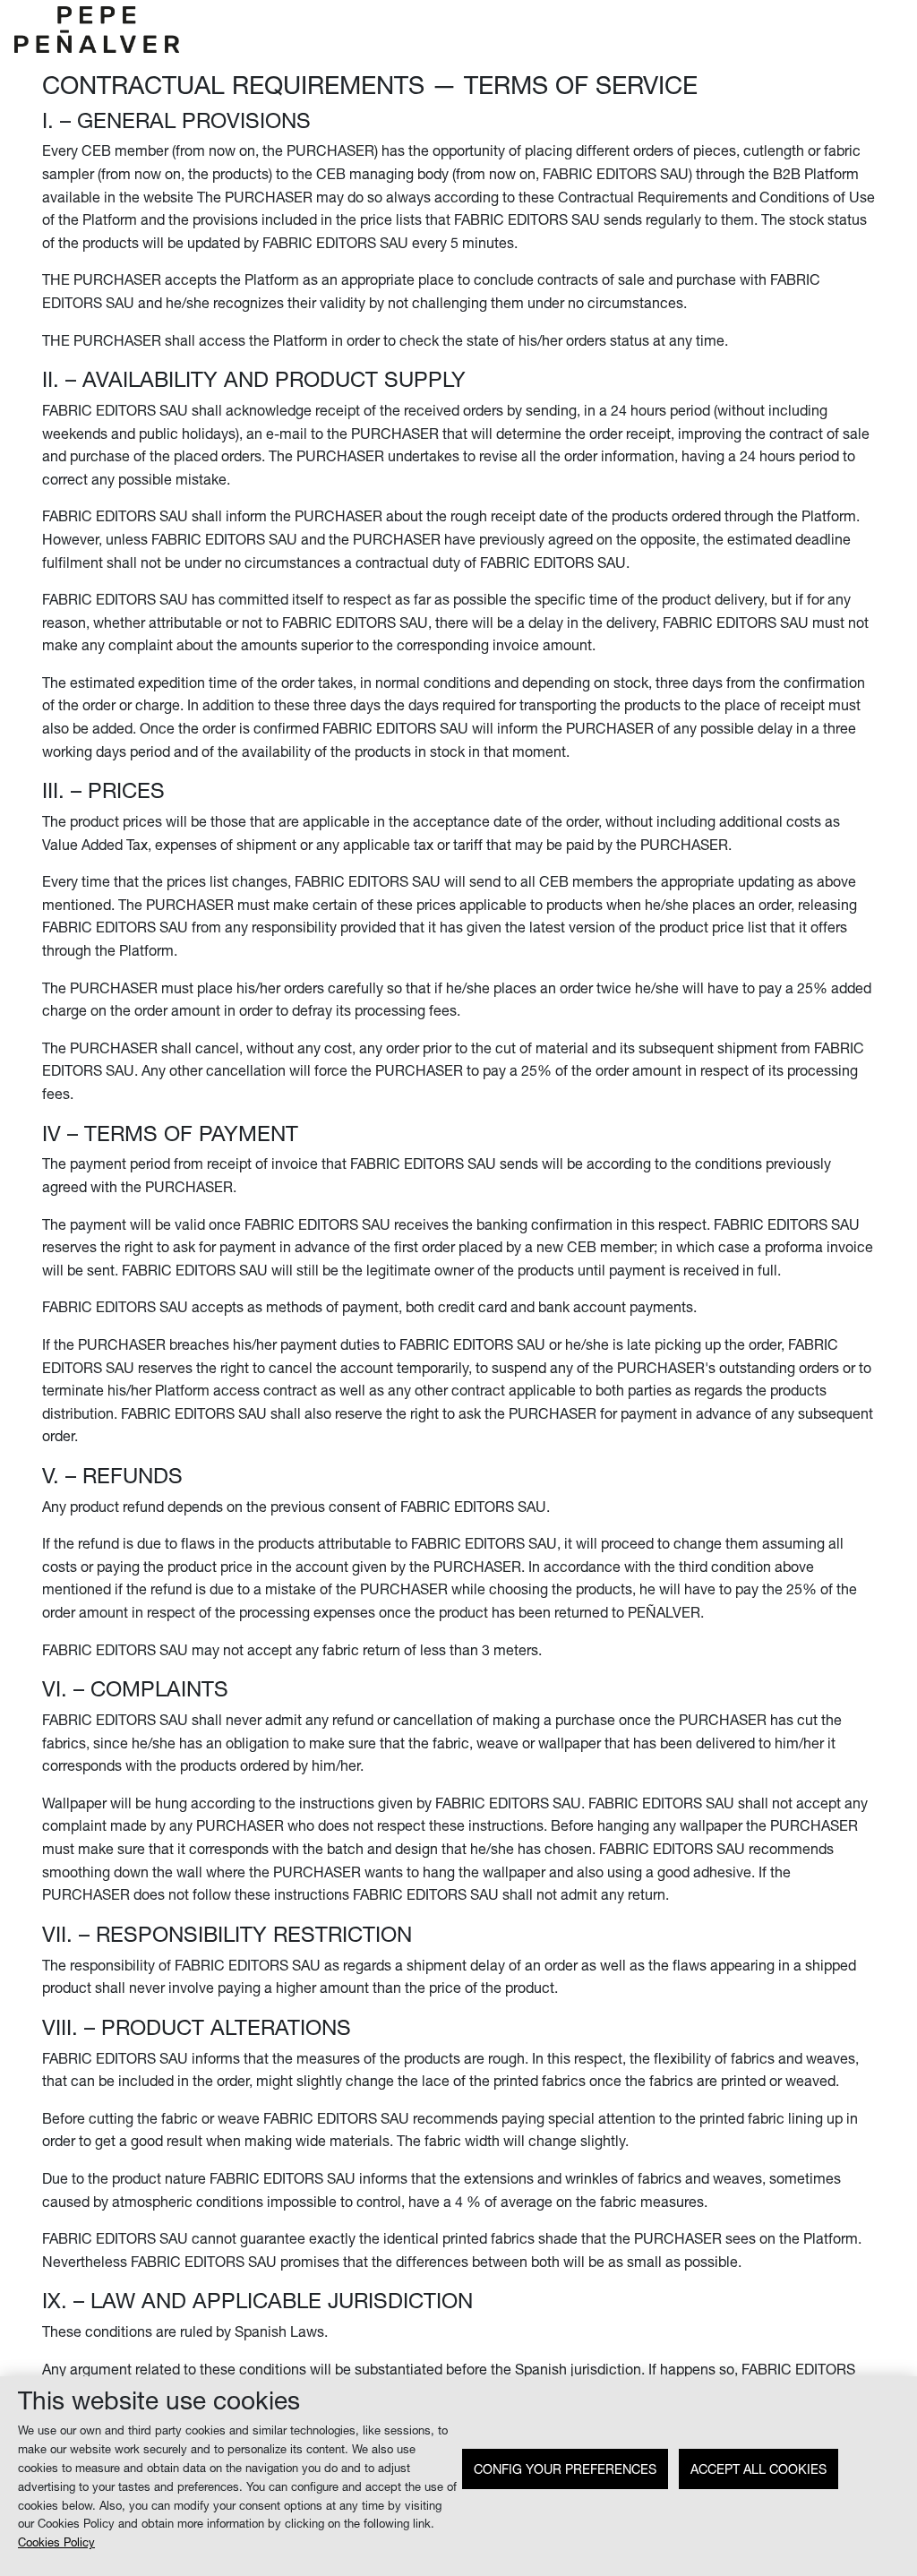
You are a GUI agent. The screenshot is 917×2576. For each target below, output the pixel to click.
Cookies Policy (56, 2542)
